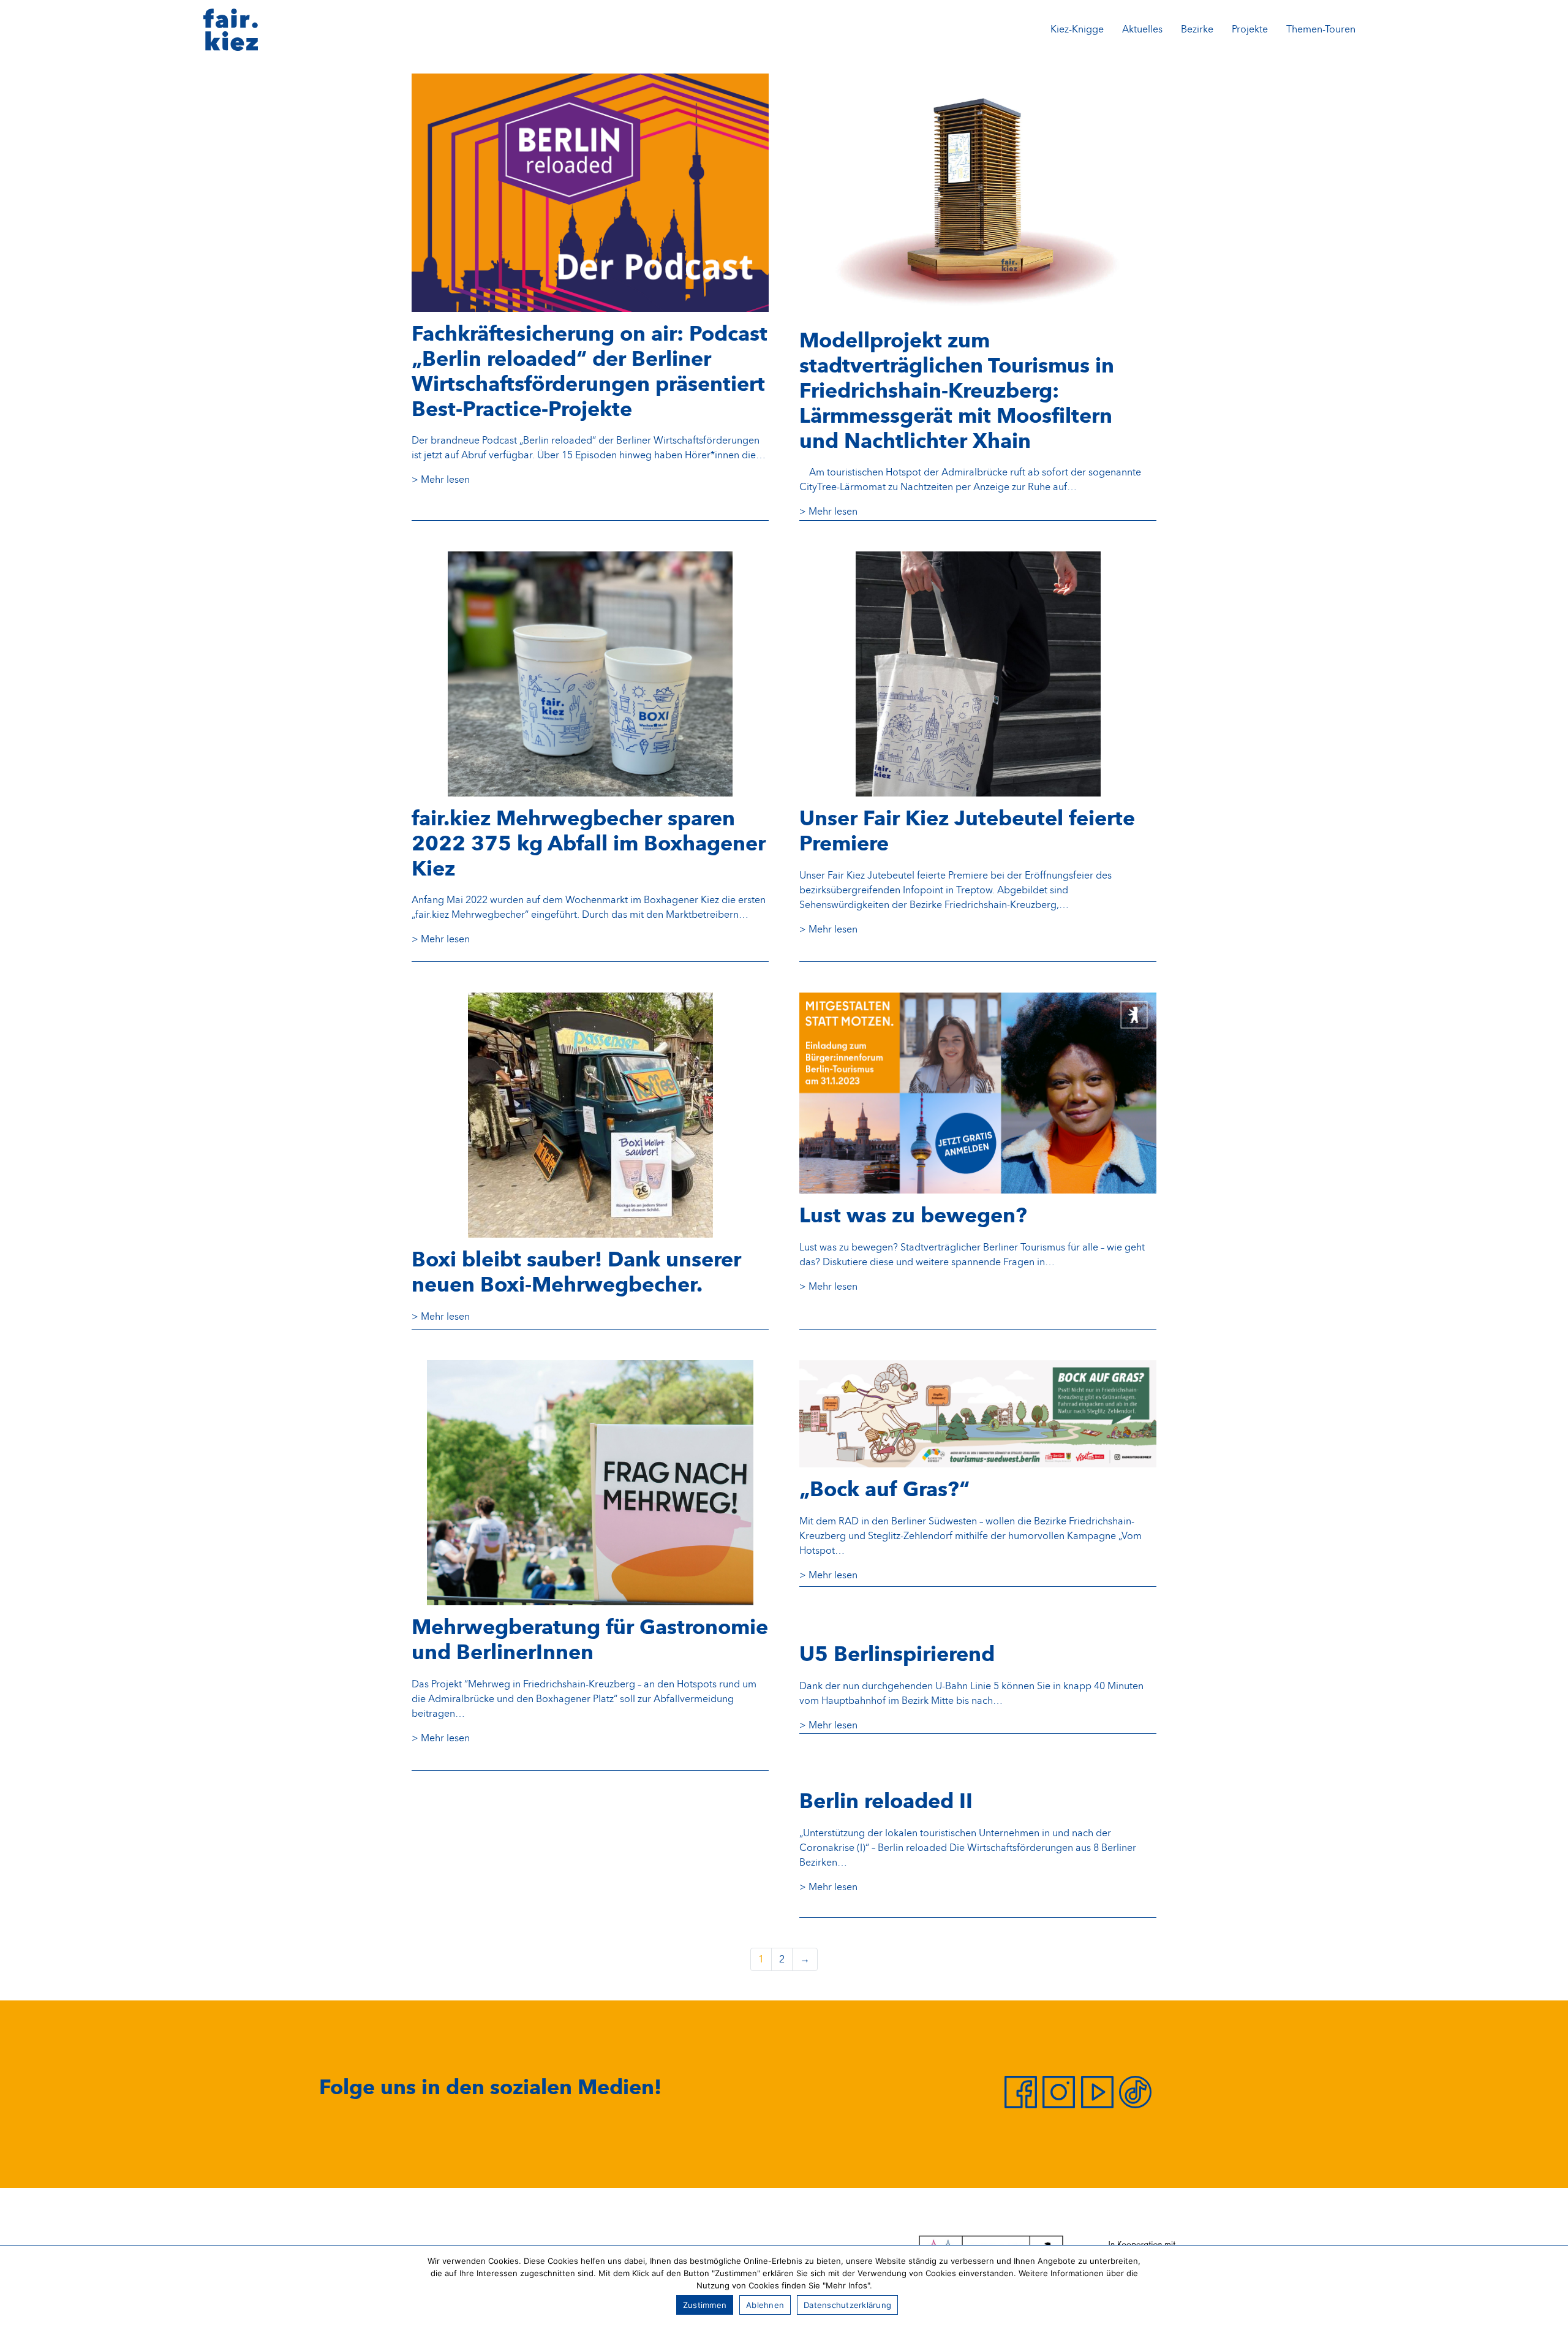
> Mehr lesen (441, 480)
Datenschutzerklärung (847, 2305)
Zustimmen (705, 2305)
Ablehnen (765, 2305)
